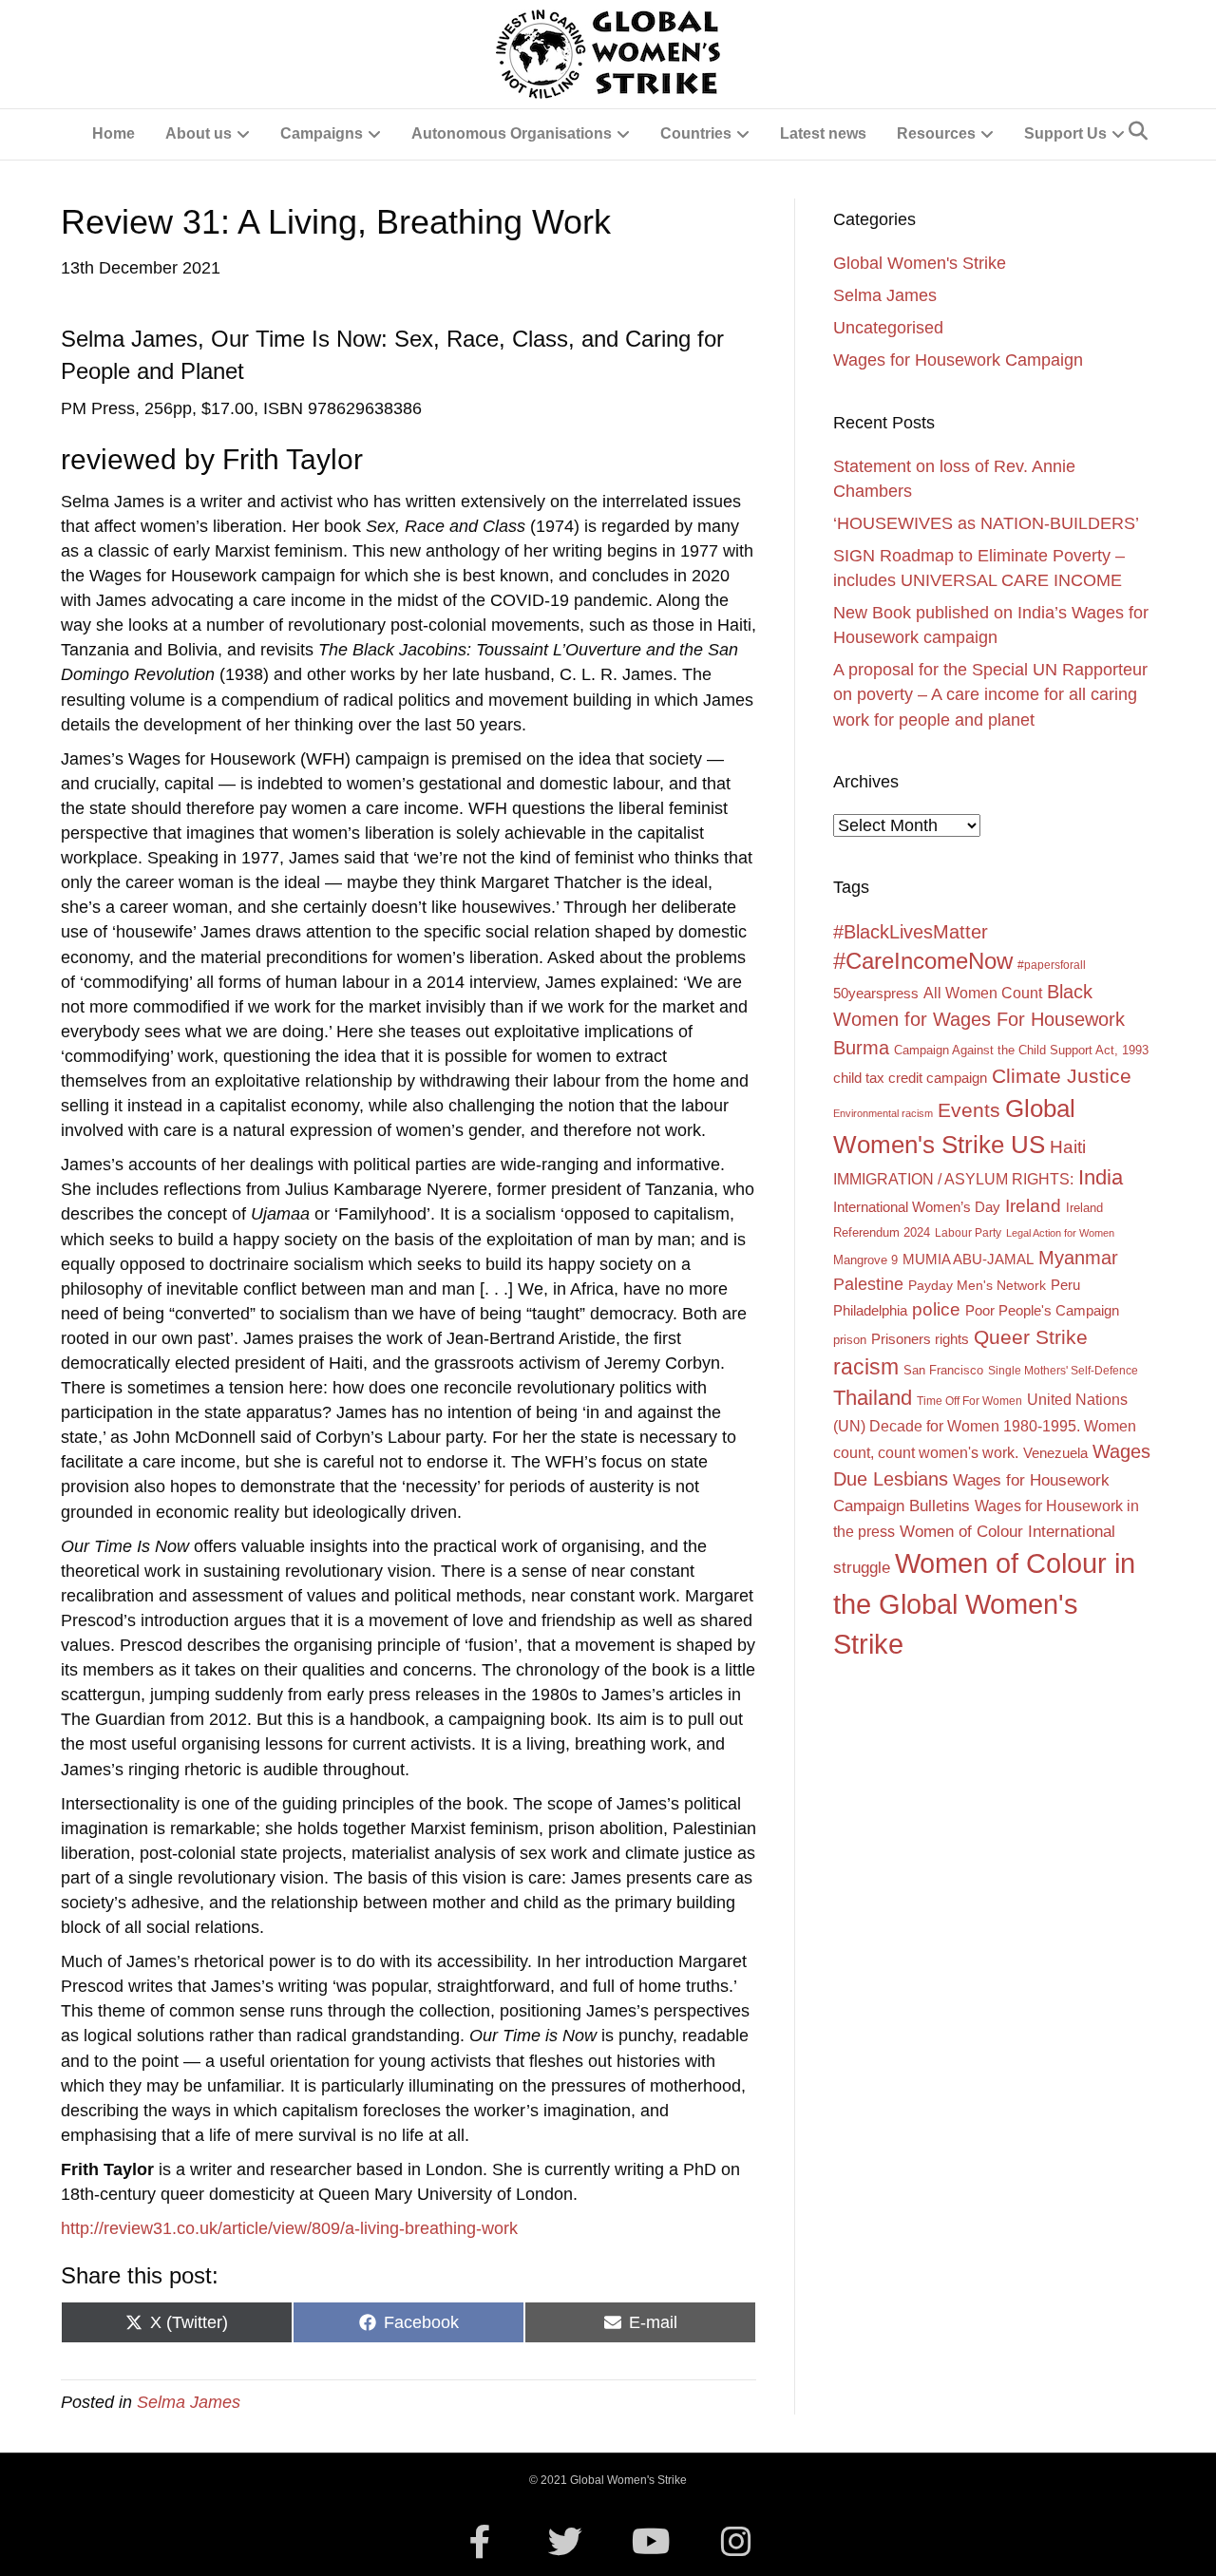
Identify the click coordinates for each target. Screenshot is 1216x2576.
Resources (936, 133)
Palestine (868, 1284)
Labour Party (968, 1233)
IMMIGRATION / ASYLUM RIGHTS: (953, 1179)
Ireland (1033, 1206)
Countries (696, 133)
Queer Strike (1031, 1337)
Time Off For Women (969, 1401)
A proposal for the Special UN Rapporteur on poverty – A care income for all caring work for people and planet (990, 694)
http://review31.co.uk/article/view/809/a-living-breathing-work (289, 2228)
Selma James (189, 2402)
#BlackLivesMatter (911, 932)
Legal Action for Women (1060, 1233)
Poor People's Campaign (1042, 1311)
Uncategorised (888, 328)
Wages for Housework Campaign (958, 360)
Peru (1065, 1285)
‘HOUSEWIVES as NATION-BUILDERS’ (986, 523)
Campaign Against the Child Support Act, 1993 (1021, 1050)
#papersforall (1052, 965)
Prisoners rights (920, 1339)
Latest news (823, 133)
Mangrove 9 (865, 1260)
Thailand (873, 1398)
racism (866, 1367)
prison (850, 1340)
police (936, 1309)
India (1101, 1177)
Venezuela (1055, 1453)
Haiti (1068, 1147)
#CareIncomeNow (923, 961)
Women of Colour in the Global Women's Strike (984, 1603)
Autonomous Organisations (512, 133)
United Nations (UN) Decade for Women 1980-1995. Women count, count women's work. (985, 1426)
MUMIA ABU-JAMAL (968, 1260)
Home (114, 133)
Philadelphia (870, 1311)
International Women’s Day (917, 1207)
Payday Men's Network (977, 1285)
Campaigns (322, 133)
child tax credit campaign (910, 1078)
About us (199, 133)
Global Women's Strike (920, 263)
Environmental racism (883, 1113)
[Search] (1138, 131)
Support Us (1065, 133)
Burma (861, 1047)
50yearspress (876, 994)
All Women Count (983, 993)
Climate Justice (1062, 1076)
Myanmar (1078, 1258)
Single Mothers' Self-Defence (1063, 1371)
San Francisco (943, 1370)
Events (969, 1110)
